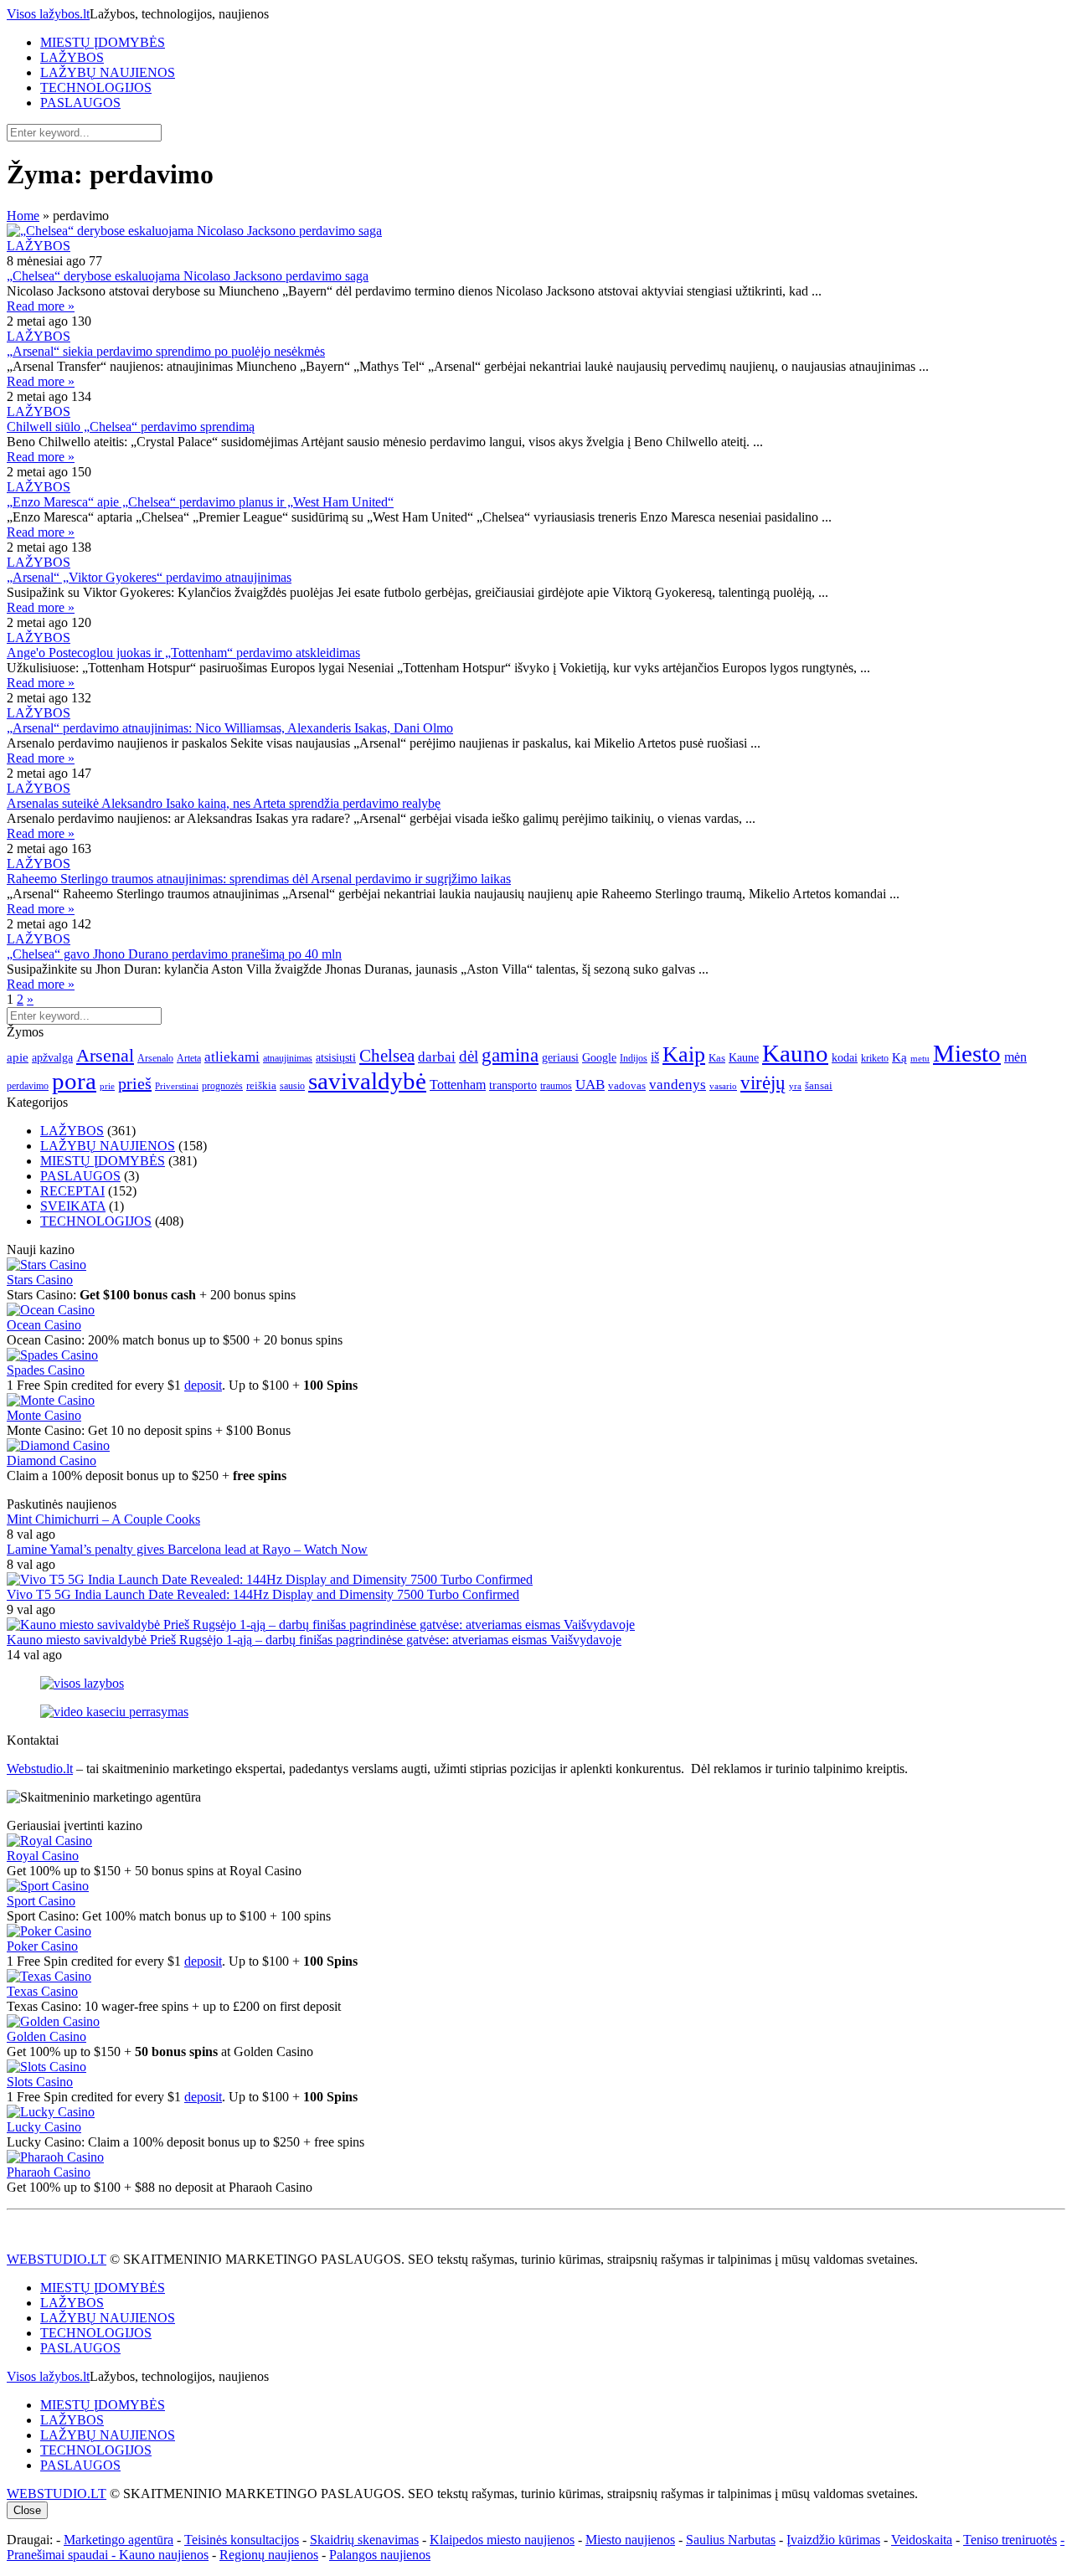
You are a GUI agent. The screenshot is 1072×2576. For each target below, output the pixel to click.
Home (23, 216)
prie (107, 1086)
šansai (819, 1085)
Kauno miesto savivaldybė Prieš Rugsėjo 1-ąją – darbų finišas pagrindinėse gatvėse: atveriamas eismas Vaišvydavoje (314, 1640)
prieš (135, 1083)
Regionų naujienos (269, 2555)
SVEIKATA (73, 1206)
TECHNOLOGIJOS (96, 87)
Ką (899, 1057)
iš (655, 1057)
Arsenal (105, 1056)
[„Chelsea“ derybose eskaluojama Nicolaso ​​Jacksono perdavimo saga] (536, 231)
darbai (437, 1057)
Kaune (744, 1057)
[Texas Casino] (49, 1976)
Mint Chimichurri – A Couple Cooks (103, 1519)
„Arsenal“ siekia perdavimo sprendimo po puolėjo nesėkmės (166, 351)
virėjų (763, 1082)
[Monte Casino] (51, 1400)
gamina (510, 1055)
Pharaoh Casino (49, 2172)
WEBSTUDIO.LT (57, 2259)
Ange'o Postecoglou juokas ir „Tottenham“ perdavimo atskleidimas (183, 653)
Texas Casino (42, 1991)
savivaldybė (367, 1081)
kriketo (875, 1058)
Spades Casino (46, 1370)
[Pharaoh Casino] (55, 2157)
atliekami (232, 1057)
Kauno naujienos (164, 2555)
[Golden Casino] (53, 2021)
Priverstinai (177, 1086)
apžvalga (52, 1057)
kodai (845, 1057)
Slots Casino (40, 2082)
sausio (292, 1086)
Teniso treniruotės (1010, 2540)
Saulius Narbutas (731, 2540)
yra (795, 1086)
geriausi (560, 1057)
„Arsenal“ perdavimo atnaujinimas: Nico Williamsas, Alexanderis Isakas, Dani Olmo (230, 728)
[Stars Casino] (46, 1265)
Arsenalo (155, 1058)
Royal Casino (43, 1856)
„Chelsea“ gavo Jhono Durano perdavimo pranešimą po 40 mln (174, 954)
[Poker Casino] (49, 1931)
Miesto (967, 1053)
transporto (513, 1085)
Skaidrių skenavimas (364, 2540)
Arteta (189, 1058)
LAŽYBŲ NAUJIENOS (108, 72)
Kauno (795, 1053)
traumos (556, 1086)
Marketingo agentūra (119, 2540)
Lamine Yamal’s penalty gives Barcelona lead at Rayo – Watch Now (187, 1549)
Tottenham (458, 1085)
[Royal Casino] (49, 1841)
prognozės (222, 1086)
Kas (717, 1058)
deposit (203, 1385)
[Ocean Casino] (51, 1310)
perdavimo (28, 1086)
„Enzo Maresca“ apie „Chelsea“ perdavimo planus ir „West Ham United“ (200, 502)
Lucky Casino (44, 2127)
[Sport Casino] (48, 1886)
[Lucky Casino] (51, 2112)
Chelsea (387, 1056)
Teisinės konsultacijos (242, 2540)
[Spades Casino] (52, 1355)
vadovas (627, 1086)
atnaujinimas (288, 1058)
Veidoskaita (922, 2540)
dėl (469, 1056)
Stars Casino (40, 1280)
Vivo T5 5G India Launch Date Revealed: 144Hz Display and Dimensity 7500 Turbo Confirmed (263, 1594)
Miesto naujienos (630, 2540)
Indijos (634, 1058)
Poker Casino (42, 1946)
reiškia (261, 1085)
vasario (723, 1086)
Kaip (684, 1054)
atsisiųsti (336, 1057)
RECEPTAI (72, 1191)
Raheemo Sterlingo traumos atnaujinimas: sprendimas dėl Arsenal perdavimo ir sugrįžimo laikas (259, 879)
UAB (590, 1085)
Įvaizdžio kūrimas (833, 2540)
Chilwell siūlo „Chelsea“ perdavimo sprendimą (131, 427)
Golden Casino (46, 2036)
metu (920, 1058)
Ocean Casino (44, 1325)
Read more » (41, 306)
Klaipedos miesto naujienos (502, 2540)
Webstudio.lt (40, 1769)
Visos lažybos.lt (48, 14)
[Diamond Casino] (58, 1445)
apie (18, 1057)
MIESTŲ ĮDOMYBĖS (103, 42)
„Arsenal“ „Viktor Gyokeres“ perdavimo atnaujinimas (149, 577)
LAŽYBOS (72, 57)
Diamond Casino (52, 1460)
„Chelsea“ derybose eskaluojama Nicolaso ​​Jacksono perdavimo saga (188, 276)
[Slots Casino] (46, 2067)
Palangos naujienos (380, 2555)
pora (74, 1081)
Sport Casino (41, 1901)
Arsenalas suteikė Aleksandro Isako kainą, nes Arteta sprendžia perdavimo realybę (224, 803)
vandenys (678, 1085)
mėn (1015, 1057)
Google (599, 1057)
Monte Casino (44, 1415)
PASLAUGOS (80, 103)
